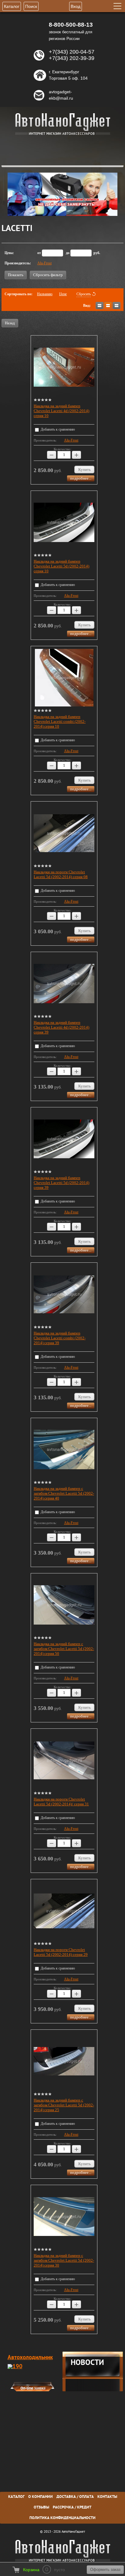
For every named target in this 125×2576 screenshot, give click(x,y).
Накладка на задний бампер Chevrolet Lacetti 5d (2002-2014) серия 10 (61, 566)
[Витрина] (108, 306)
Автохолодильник (30, 2358)
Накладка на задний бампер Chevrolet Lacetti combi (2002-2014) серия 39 (60, 1338)
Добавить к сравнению (57, 429)
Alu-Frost (44, 263)
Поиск (31, 6)
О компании (41, 2497)
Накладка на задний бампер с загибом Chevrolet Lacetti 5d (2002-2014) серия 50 (64, 1649)
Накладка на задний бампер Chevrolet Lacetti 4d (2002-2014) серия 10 (61, 411)
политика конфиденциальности (62, 2518)
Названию (45, 294)
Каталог (12, 6)
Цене (63, 294)
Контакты (107, 2497)
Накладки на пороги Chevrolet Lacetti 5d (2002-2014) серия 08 (61, 874)
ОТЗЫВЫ (41, 2508)
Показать (16, 275)
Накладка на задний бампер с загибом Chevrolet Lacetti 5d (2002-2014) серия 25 (64, 2105)
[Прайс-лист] (117, 306)
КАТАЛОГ (16, 2497)
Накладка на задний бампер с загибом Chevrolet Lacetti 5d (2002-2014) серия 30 (64, 2260)
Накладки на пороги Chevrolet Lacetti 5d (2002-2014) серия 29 (61, 1952)
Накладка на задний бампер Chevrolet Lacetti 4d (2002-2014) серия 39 (61, 1027)
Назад (10, 323)
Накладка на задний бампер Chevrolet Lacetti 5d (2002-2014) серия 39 (61, 1183)
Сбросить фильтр (48, 275)
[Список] (100, 306)
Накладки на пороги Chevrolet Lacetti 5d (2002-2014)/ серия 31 (61, 1802)
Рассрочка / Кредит (72, 2508)
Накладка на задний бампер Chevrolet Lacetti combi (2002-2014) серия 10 (60, 721)
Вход (76, 6)
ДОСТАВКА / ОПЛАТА (75, 2497)
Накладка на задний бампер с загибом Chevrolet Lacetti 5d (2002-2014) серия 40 (64, 1493)
